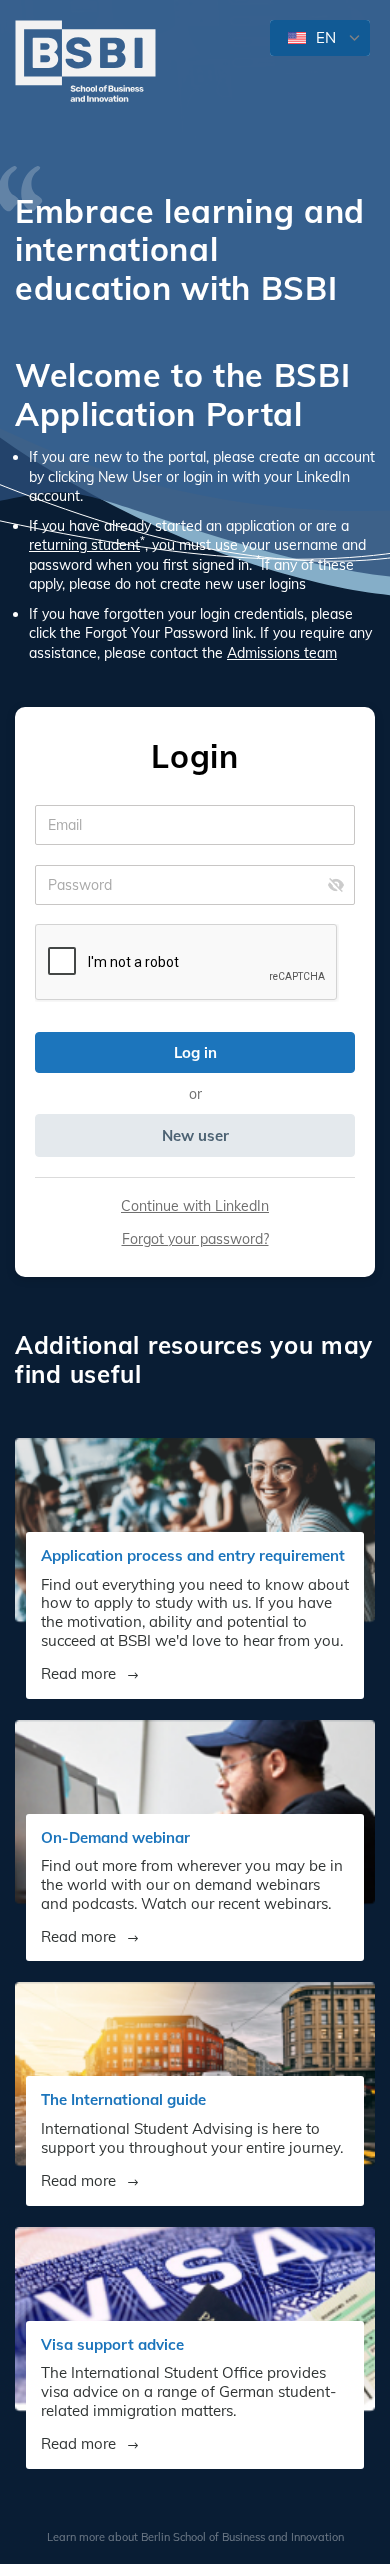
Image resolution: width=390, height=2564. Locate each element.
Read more (80, 1674)
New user (195, 1135)
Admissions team (282, 653)
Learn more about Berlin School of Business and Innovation (195, 2537)
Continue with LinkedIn (195, 1206)
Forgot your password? (195, 1239)
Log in (195, 1052)
